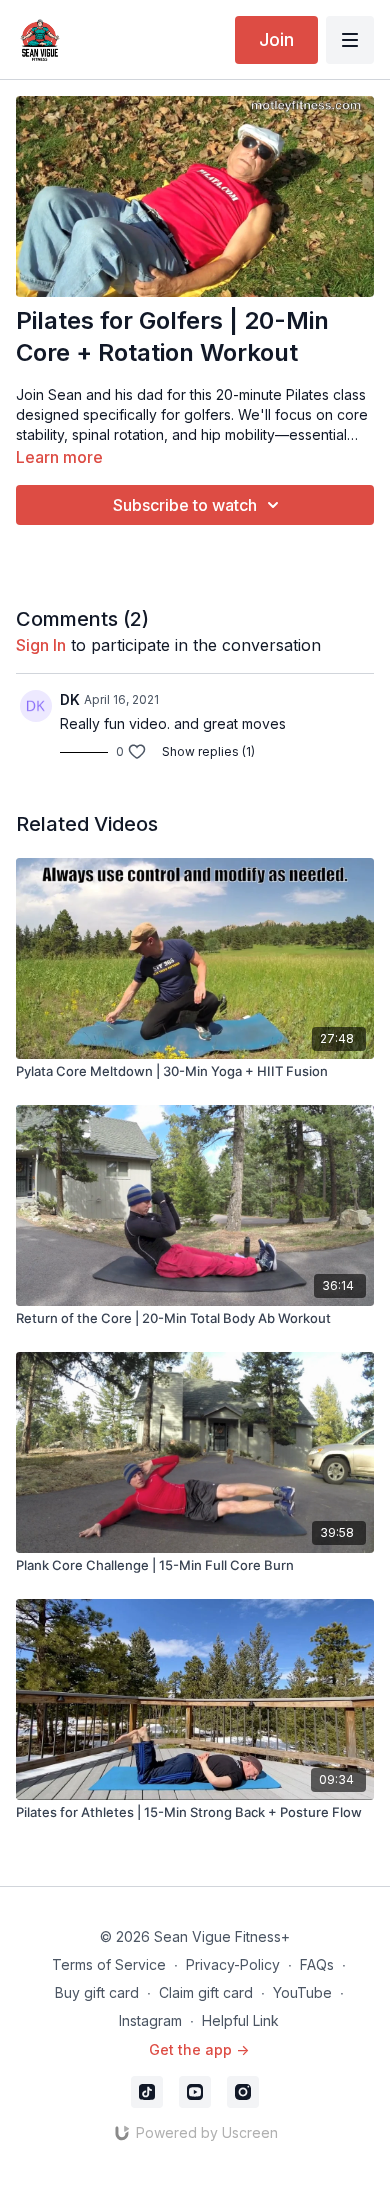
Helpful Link (240, 2020)
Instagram (150, 2020)
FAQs (317, 1964)
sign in (41, 645)
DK (70, 699)
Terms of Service (109, 1964)
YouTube (302, 1992)
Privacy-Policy (233, 1964)
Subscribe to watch (185, 505)
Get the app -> (199, 2049)
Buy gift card (97, 1992)
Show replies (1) (208, 751)
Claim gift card (206, 1992)
